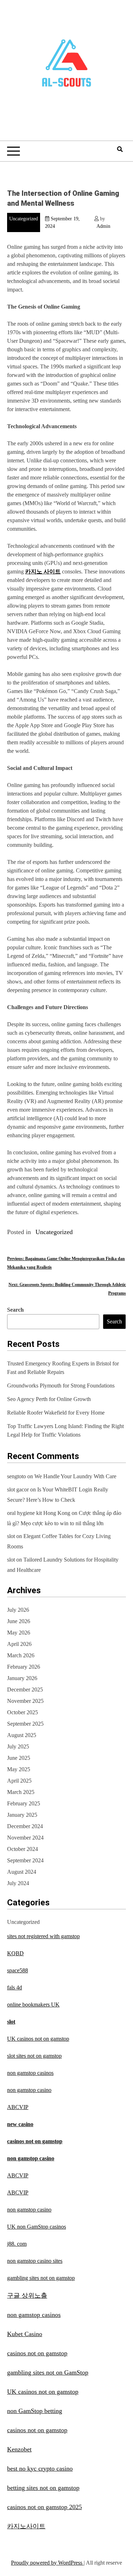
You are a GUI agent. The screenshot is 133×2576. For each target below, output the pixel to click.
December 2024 (25, 1826)
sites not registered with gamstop (43, 1936)
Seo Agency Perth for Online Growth (49, 1399)
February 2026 (24, 1667)
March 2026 (21, 1655)
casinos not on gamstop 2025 (45, 2507)
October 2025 (23, 1712)
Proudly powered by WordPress (47, 2563)
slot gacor (18, 1489)
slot (11, 1536)
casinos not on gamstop (35, 2141)
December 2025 (25, 1690)
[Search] (120, 149)
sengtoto (16, 1476)
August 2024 (22, 1872)
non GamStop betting (35, 2411)
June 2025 (19, 1758)
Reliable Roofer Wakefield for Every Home (56, 1413)
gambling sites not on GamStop (48, 2372)
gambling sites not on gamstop (41, 2278)
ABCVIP (18, 2107)
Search (15, 1310)
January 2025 (22, 1815)
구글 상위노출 (27, 2296)
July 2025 (18, 1746)
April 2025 (19, 1781)
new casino (20, 2124)
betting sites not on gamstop (43, 2488)
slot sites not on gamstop (34, 2056)
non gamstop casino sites (35, 2261)
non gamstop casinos (30, 2073)
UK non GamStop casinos (37, 2227)
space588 (18, 1970)
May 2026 (19, 1633)
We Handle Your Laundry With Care (75, 1476)
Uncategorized (24, 219)
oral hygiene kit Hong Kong (39, 1513)
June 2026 (19, 1621)
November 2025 (25, 1701)
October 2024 (23, 1849)
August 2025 (22, 1735)
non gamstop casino (29, 2090)
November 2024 (25, 1838)
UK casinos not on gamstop (38, 2039)
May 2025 (19, 1769)
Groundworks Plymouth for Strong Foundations (61, 1386)
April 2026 (19, 1644)
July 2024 (18, 1883)
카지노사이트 (26, 2526)
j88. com (17, 2244)
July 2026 (18, 1610)
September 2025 (25, 1724)
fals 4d (15, 1987)
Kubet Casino (25, 2334)
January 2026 (22, 1678)
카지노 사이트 (43, 571)
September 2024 (25, 1860)
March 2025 (21, 1792)
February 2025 (24, 1803)
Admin (103, 226)
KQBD (15, 1953)
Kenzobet (19, 2449)
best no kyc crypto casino (40, 2469)
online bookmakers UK (33, 2005)
